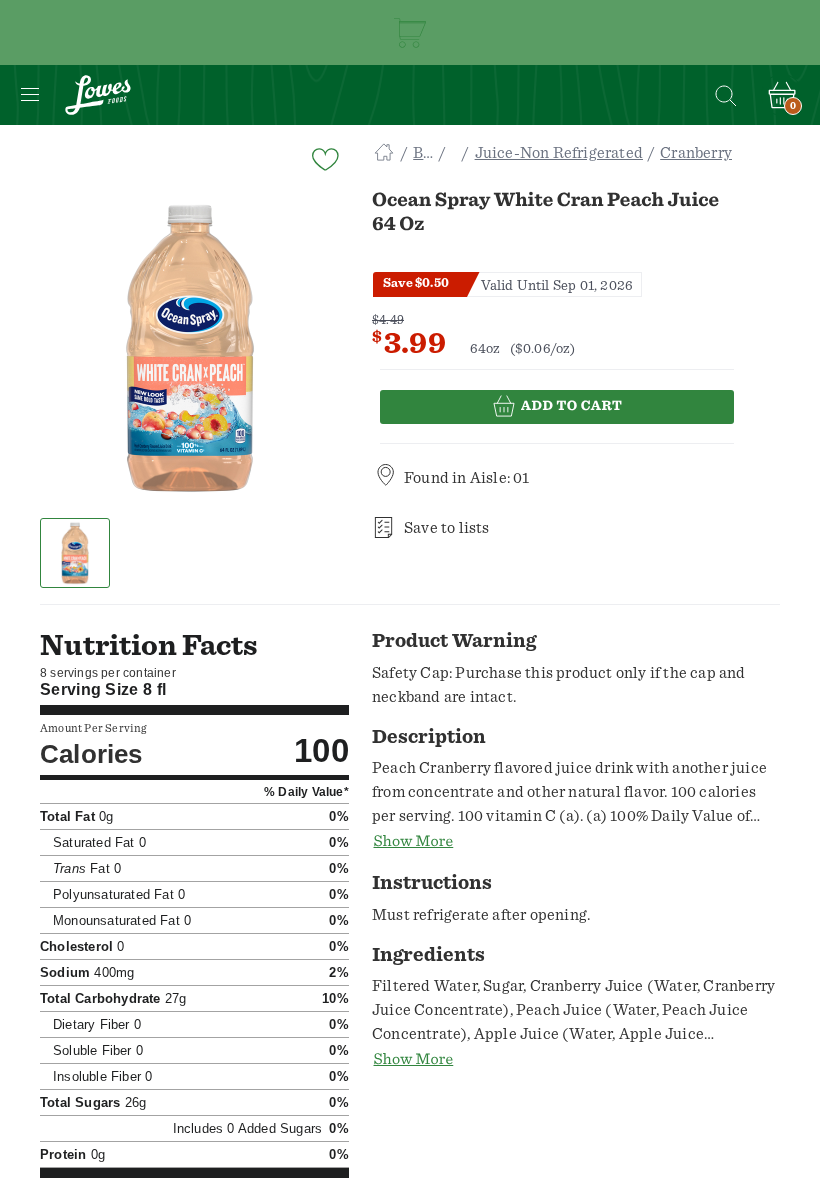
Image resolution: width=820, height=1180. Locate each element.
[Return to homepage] (98, 95)
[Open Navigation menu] (30, 95)
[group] (190, 348)
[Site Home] (384, 153)
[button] (75, 553)
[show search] (725, 95)
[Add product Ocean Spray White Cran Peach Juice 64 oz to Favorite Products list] (324, 157)
